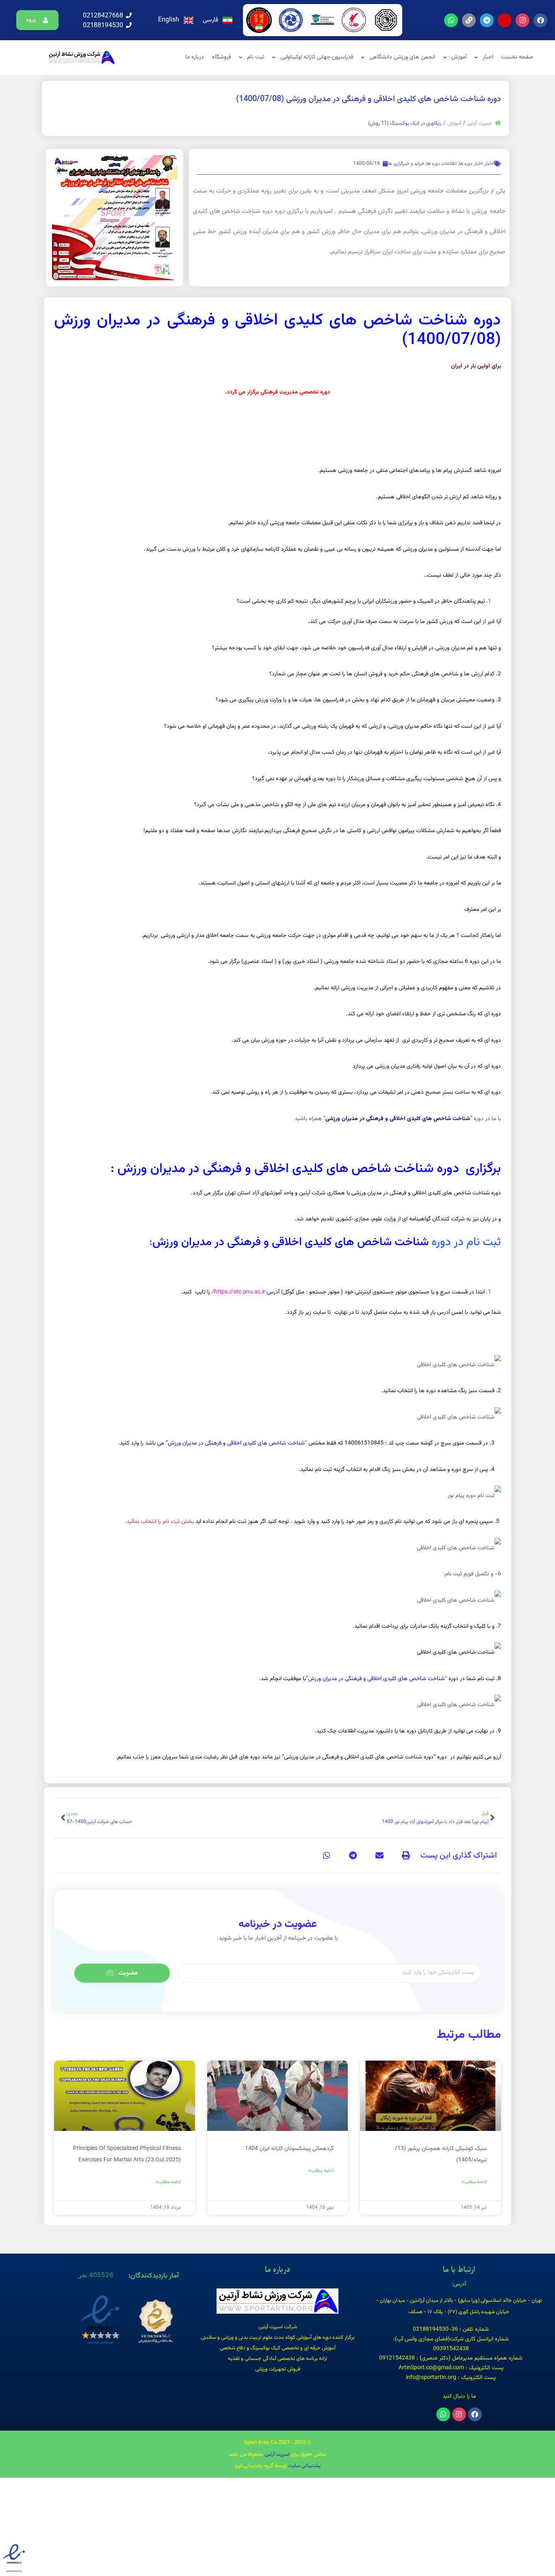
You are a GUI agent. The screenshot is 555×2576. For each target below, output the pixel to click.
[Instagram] (522, 20)
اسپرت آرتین (479, 124)
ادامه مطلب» (474, 2182)
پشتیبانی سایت (304, 2466)
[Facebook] (540, 20)
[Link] (469, 20)
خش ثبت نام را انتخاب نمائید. (158, 1522)
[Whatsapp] (451, 20)
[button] (38, 20)
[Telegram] (487, 20)
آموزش (454, 124)
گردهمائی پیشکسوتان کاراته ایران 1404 (289, 2149)
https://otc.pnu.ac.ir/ (238, 1292)
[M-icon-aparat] (505, 20)
